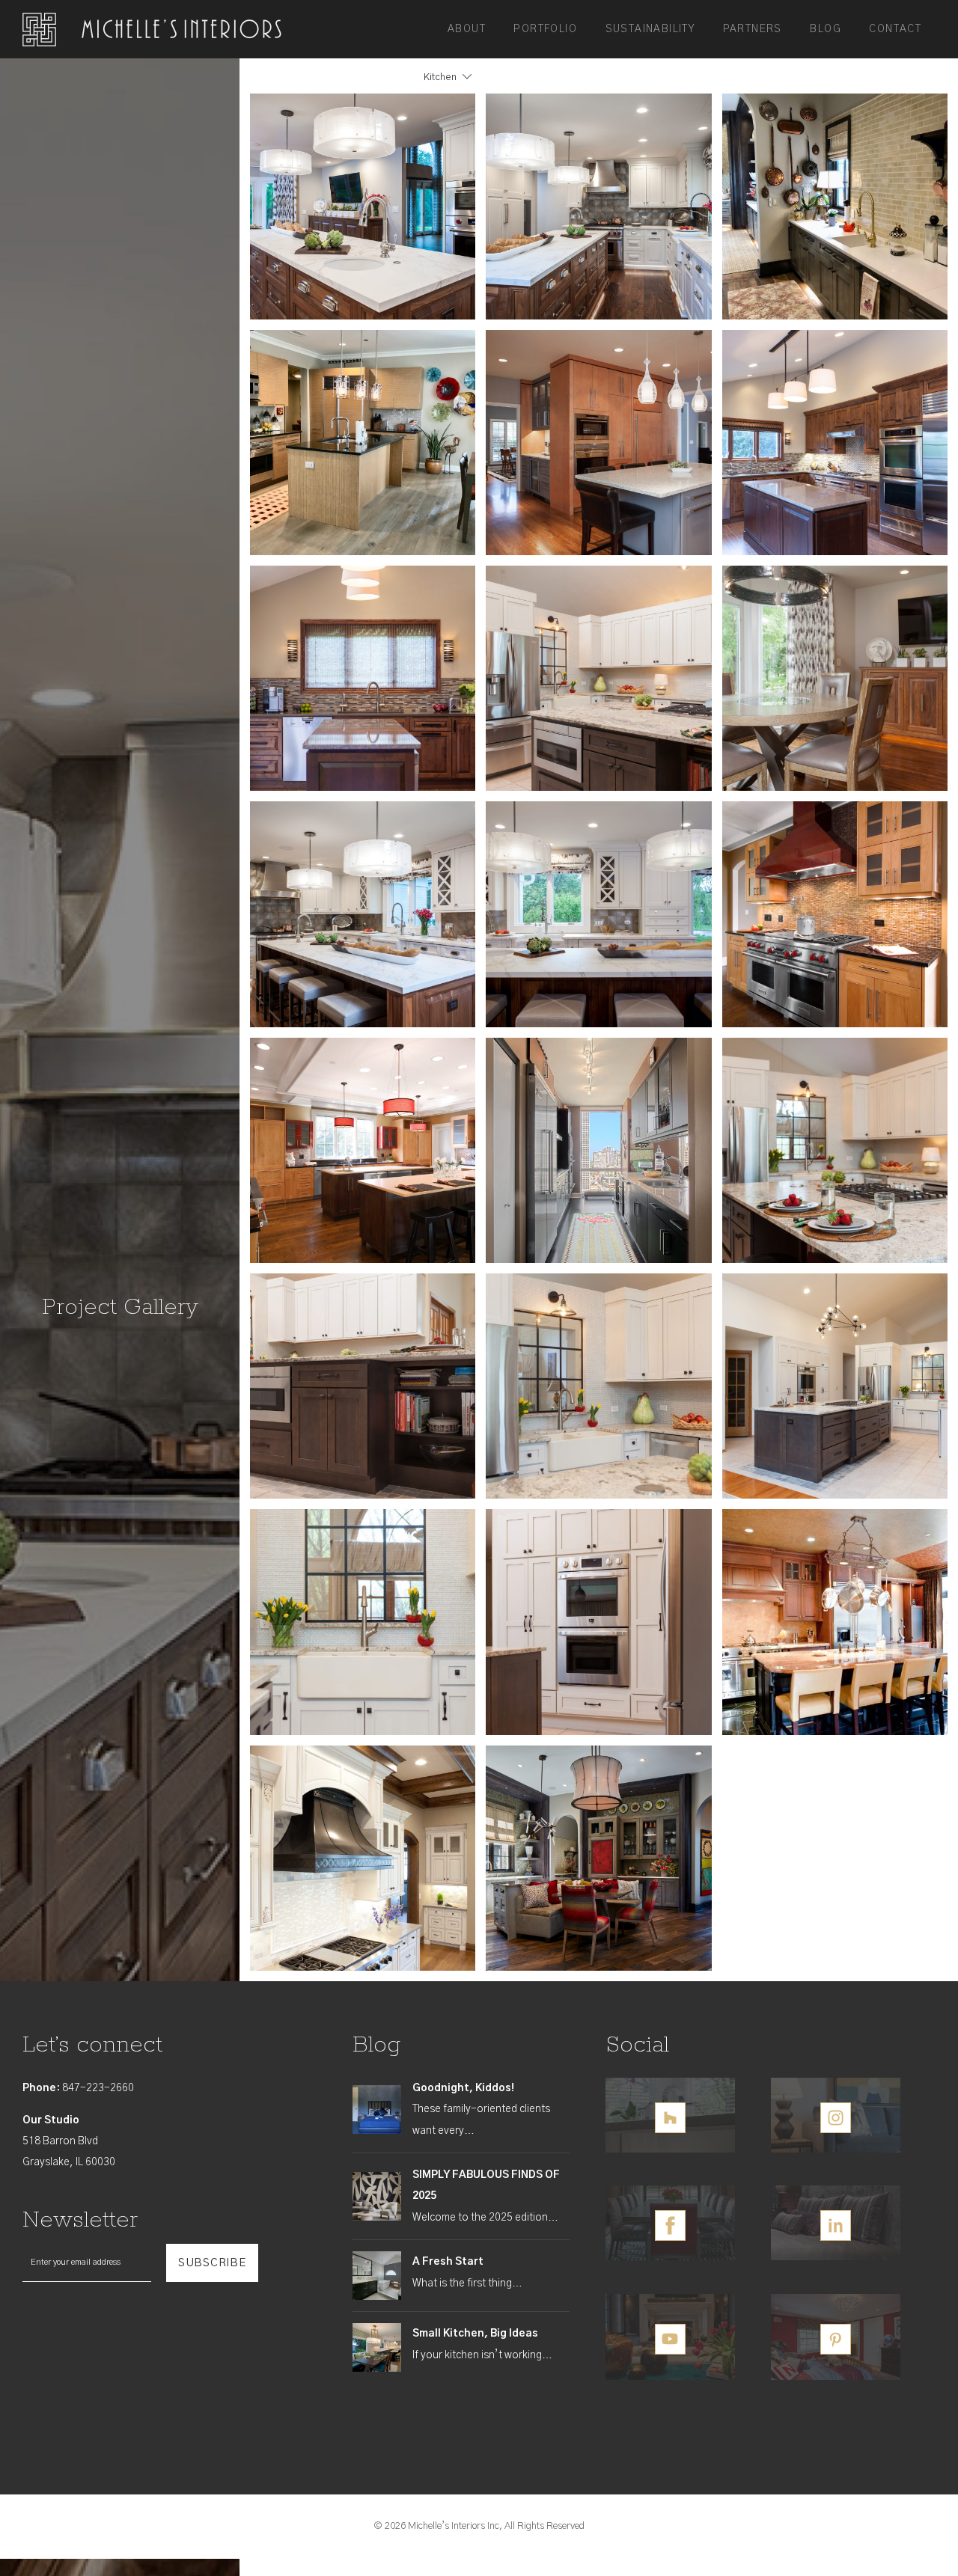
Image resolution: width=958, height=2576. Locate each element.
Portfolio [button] (545, 29)
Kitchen (440, 77)
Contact (895, 29)
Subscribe (212, 2263)
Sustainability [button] (650, 29)
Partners (753, 29)
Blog (826, 29)
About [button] (467, 29)
